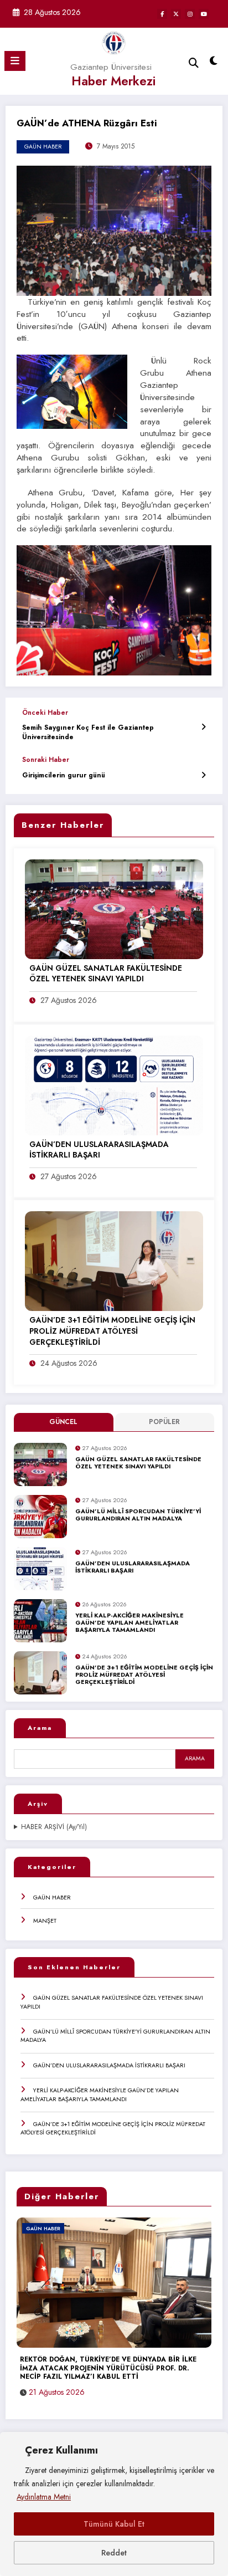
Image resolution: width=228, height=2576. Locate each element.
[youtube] (204, 14)
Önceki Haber (45, 713)
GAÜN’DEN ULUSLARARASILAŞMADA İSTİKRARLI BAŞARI (133, 1567)
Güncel (63, 1422)
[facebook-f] (162, 14)
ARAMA (195, 1758)
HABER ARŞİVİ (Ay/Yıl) (54, 1827)
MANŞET (45, 1921)
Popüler (164, 1422)
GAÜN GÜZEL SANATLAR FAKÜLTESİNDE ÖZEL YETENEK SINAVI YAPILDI (138, 1463)
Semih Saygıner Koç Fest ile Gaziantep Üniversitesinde (88, 733)
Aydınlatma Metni (44, 2497)
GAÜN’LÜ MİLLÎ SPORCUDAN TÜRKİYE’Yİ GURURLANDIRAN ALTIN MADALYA (138, 1515)
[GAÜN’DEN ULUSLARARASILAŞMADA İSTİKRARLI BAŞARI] (114, 1084)
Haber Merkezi (113, 81)
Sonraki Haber (46, 760)
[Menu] (15, 61)
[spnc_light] (214, 63)
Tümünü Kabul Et (114, 2524)
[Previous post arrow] (203, 727)
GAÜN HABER (52, 1897)
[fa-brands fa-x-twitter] (176, 14)
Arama (40, 1728)
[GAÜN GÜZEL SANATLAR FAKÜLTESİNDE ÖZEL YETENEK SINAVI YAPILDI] (114, 909)
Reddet (114, 2553)
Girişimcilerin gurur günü (64, 775)
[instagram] (190, 14)
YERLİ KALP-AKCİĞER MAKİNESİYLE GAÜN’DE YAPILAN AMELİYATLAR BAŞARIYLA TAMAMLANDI (129, 1623)
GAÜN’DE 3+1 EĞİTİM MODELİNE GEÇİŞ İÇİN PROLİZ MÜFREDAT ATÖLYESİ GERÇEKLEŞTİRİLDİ (144, 1675)
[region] (114, 2504)
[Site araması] (194, 63)
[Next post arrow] (203, 775)
